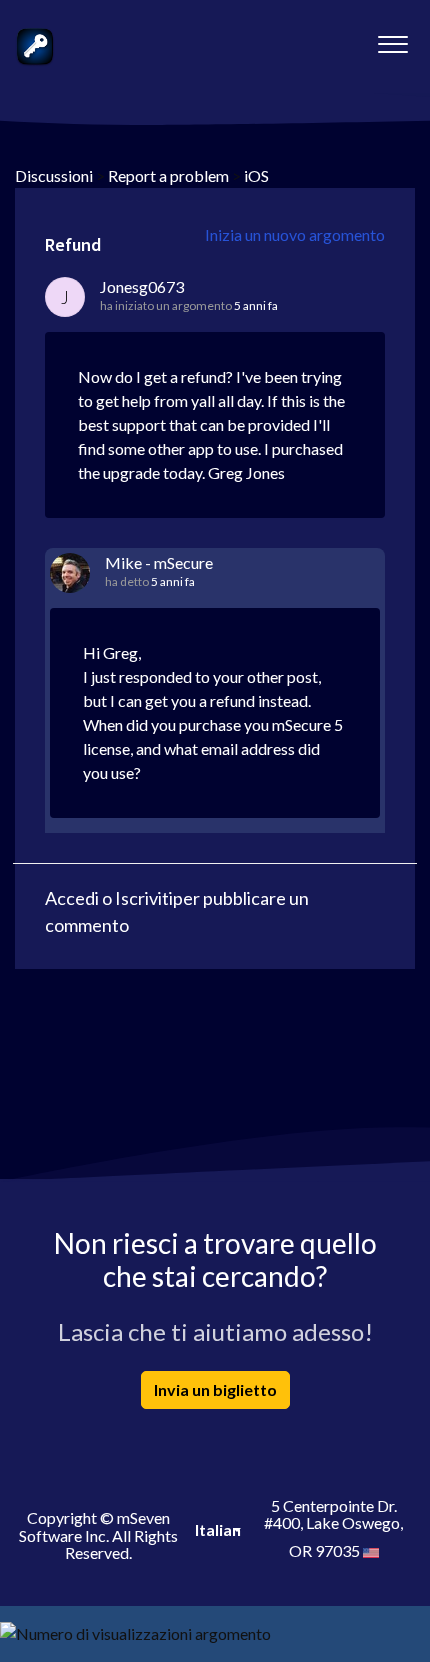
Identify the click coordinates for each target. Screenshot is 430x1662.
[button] (392, 39)
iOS (256, 175)
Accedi (72, 898)
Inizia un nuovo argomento (295, 234)
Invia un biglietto (215, 1389)
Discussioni (54, 175)
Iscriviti (144, 898)
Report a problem (168, 175)
